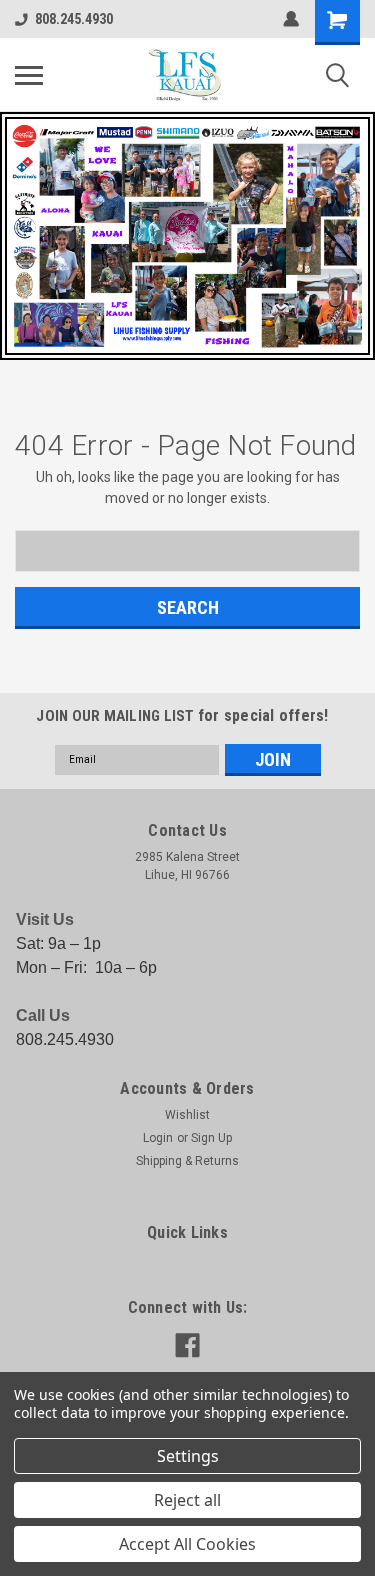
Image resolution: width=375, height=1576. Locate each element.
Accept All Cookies (187, 1544)
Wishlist (187, 1115)
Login (158, 1138)
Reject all (187, 1500)
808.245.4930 (74, 19)
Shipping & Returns (187, 1161)
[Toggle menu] (29, 75)
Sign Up (211, 1138)
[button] (187, 236)
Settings (188, 1456)
